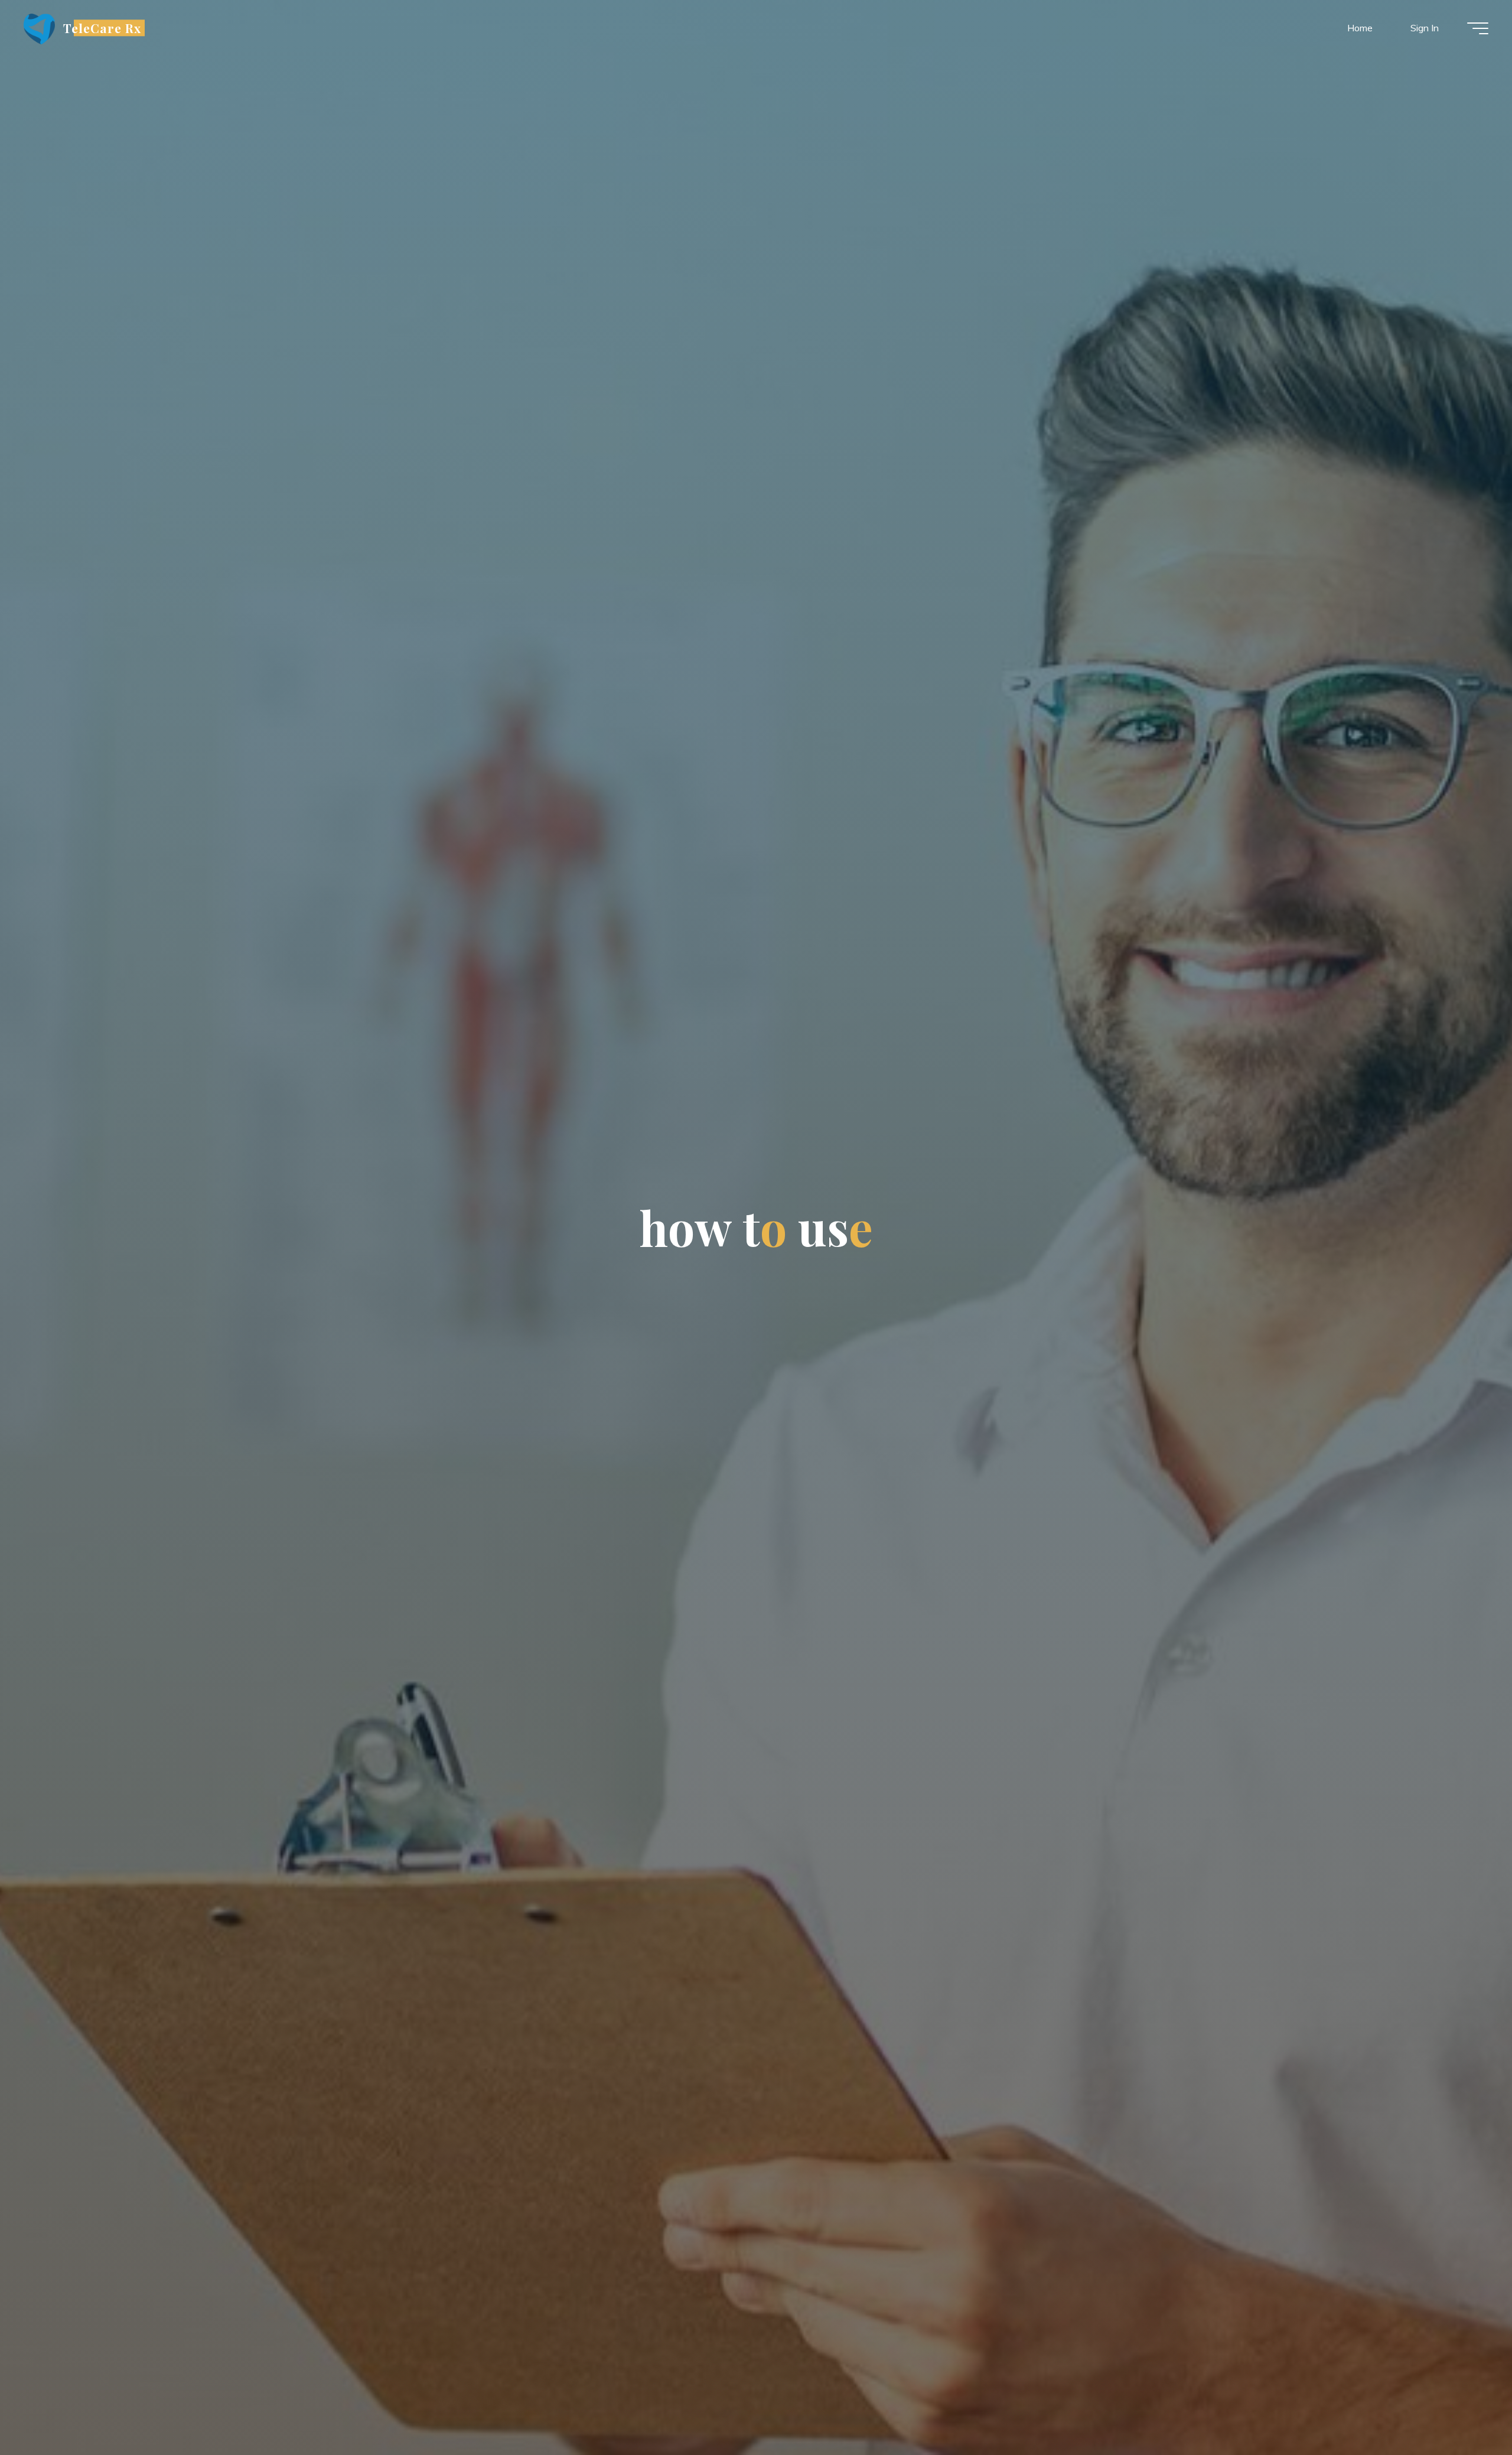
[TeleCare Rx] (39, 28)
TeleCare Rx (102, 28)
